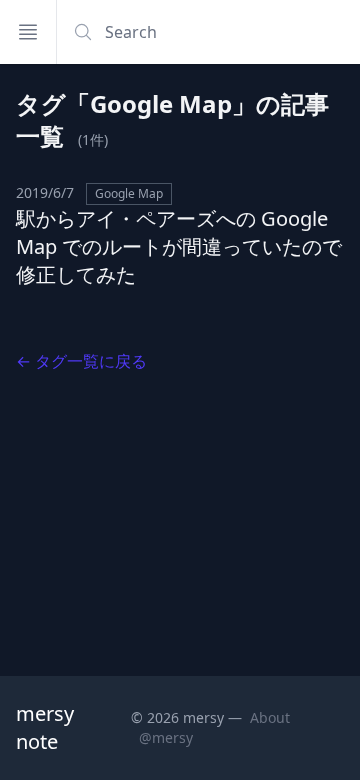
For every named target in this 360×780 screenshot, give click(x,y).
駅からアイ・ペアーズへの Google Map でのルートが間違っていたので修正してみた (179, 246)
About (270, 717)
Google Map (129, 193)
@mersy (166, 737)
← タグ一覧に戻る (81, 361)
